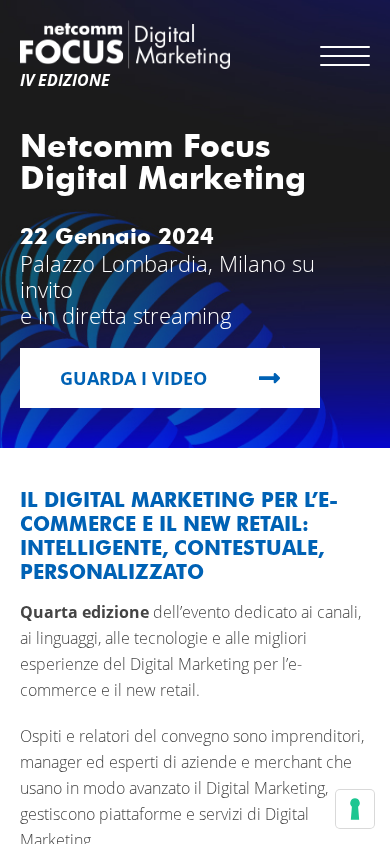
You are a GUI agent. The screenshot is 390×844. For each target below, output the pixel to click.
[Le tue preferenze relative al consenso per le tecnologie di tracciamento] (355, 809)
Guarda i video (133, 378)
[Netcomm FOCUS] (125, 44)
